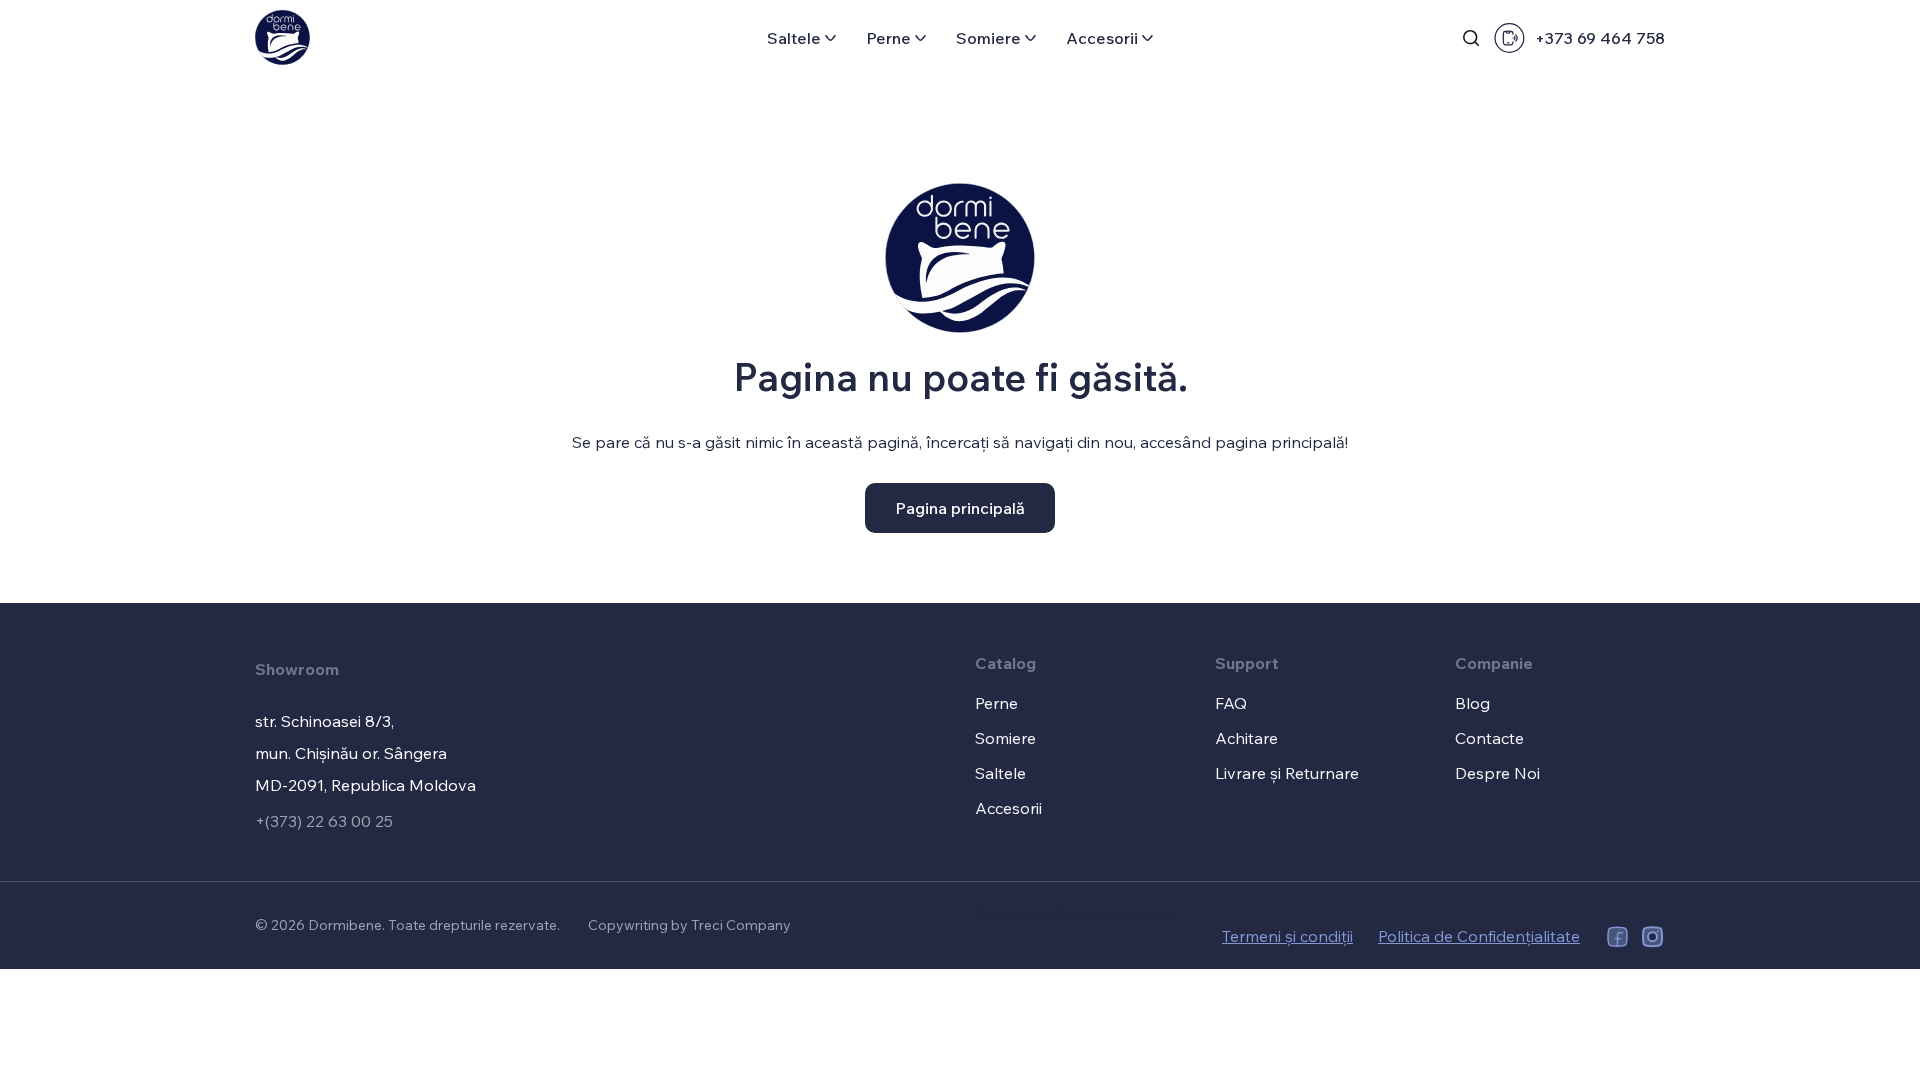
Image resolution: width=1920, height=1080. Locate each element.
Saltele (794, 38)
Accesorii (1102, 38)
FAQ (1231, 703)
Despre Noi (1497, 773)
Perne (888, 38)
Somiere (988, 38)
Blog (1472, 703)
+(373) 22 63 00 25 (324, 821)
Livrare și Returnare (1287, 773)
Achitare (1246, 738)
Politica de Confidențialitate (1076, 914)
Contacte (1489, 738)
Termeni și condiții (1287, 936)
